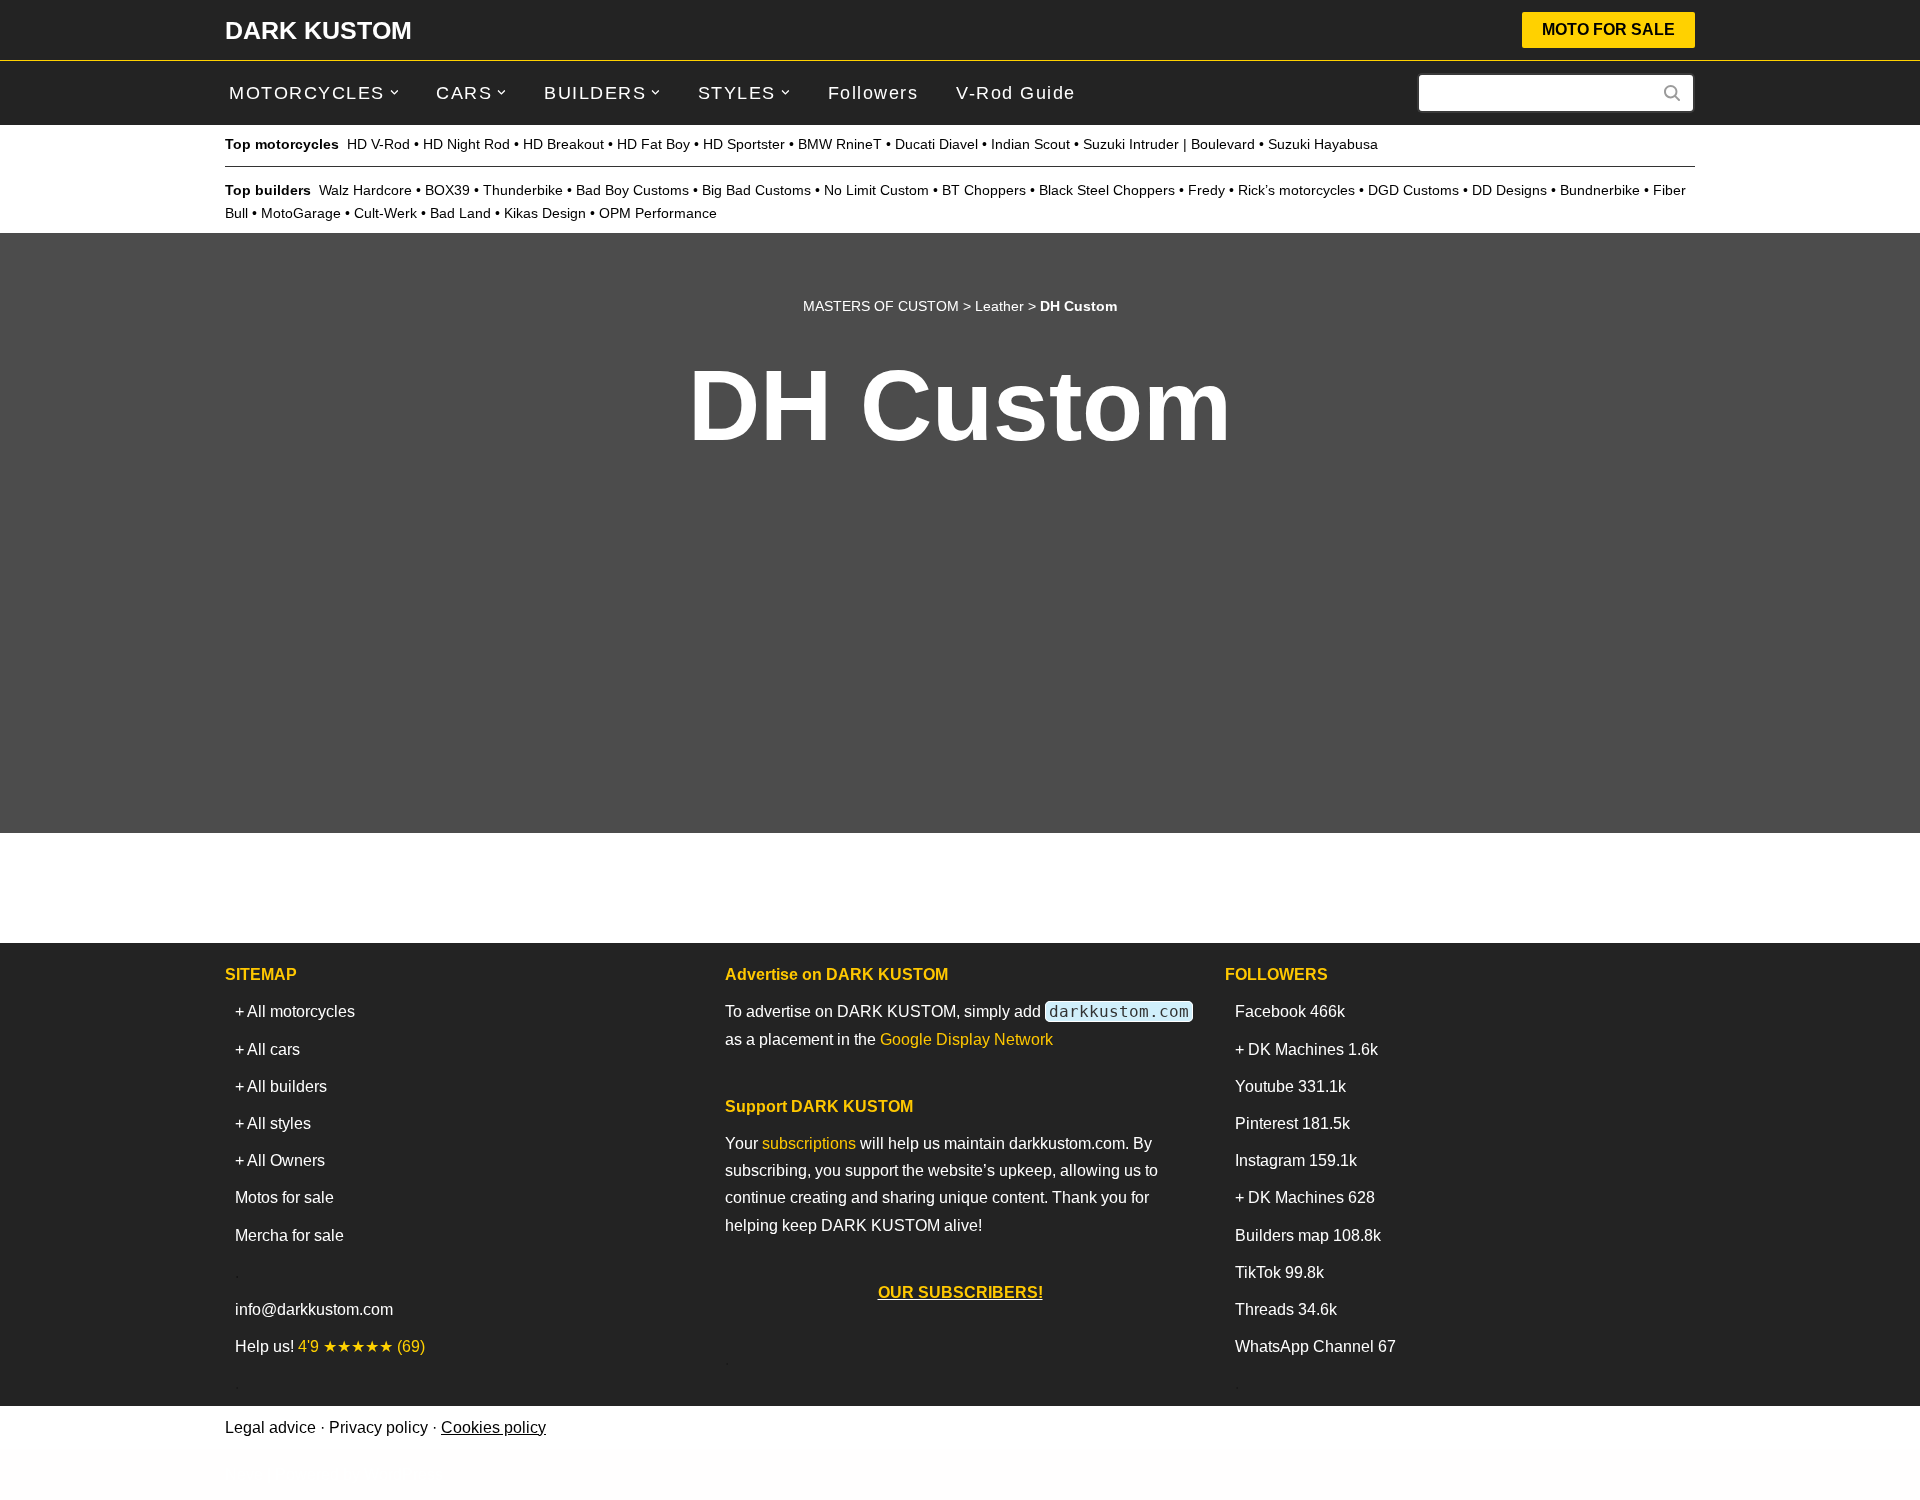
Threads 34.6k (1286, 1309)
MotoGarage (301, 213)
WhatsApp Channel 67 (1315, 1346)
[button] (394, 92)
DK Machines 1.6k (1313, 1049)
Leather (999, 306)
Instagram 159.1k (1296, 1160)
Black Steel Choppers (1107, 190)
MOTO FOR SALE (1608, 29)
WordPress (403, 1474)
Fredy (1206, 190)
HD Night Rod (466, 144)
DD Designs (1509, 190)
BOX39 (447, 190)
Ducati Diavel (936, 144)
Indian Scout (1030, 144)
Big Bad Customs (756, 190)
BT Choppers (984, 190)
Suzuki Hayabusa (1323, 144)
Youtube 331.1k (1290, 1086)
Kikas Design (545, 213)
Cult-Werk (385, 213)
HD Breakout (563, 144)
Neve (244, 1474)
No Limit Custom (876, 190)
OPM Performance (658, 213)
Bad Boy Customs (632, 190)
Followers (873, 93)
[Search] (1672, 93)
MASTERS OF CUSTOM (881, 306)
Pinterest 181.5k (1292, 1123)
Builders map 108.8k (1308, 1235)
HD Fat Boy (653, 144)
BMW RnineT (840, 144)
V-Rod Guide (1016, 93)
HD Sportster (744, 144)
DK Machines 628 (1311, 1197)
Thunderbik (519, 190)
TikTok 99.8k (1279, 1272)
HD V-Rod (378, 144)
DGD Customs (1413, 190)
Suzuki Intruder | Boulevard (1169, 144)
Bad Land (460, 213)
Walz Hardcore (365, 190)
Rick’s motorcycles (1296, 190)
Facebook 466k (1290, 1011)
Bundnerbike (1600, 190)
